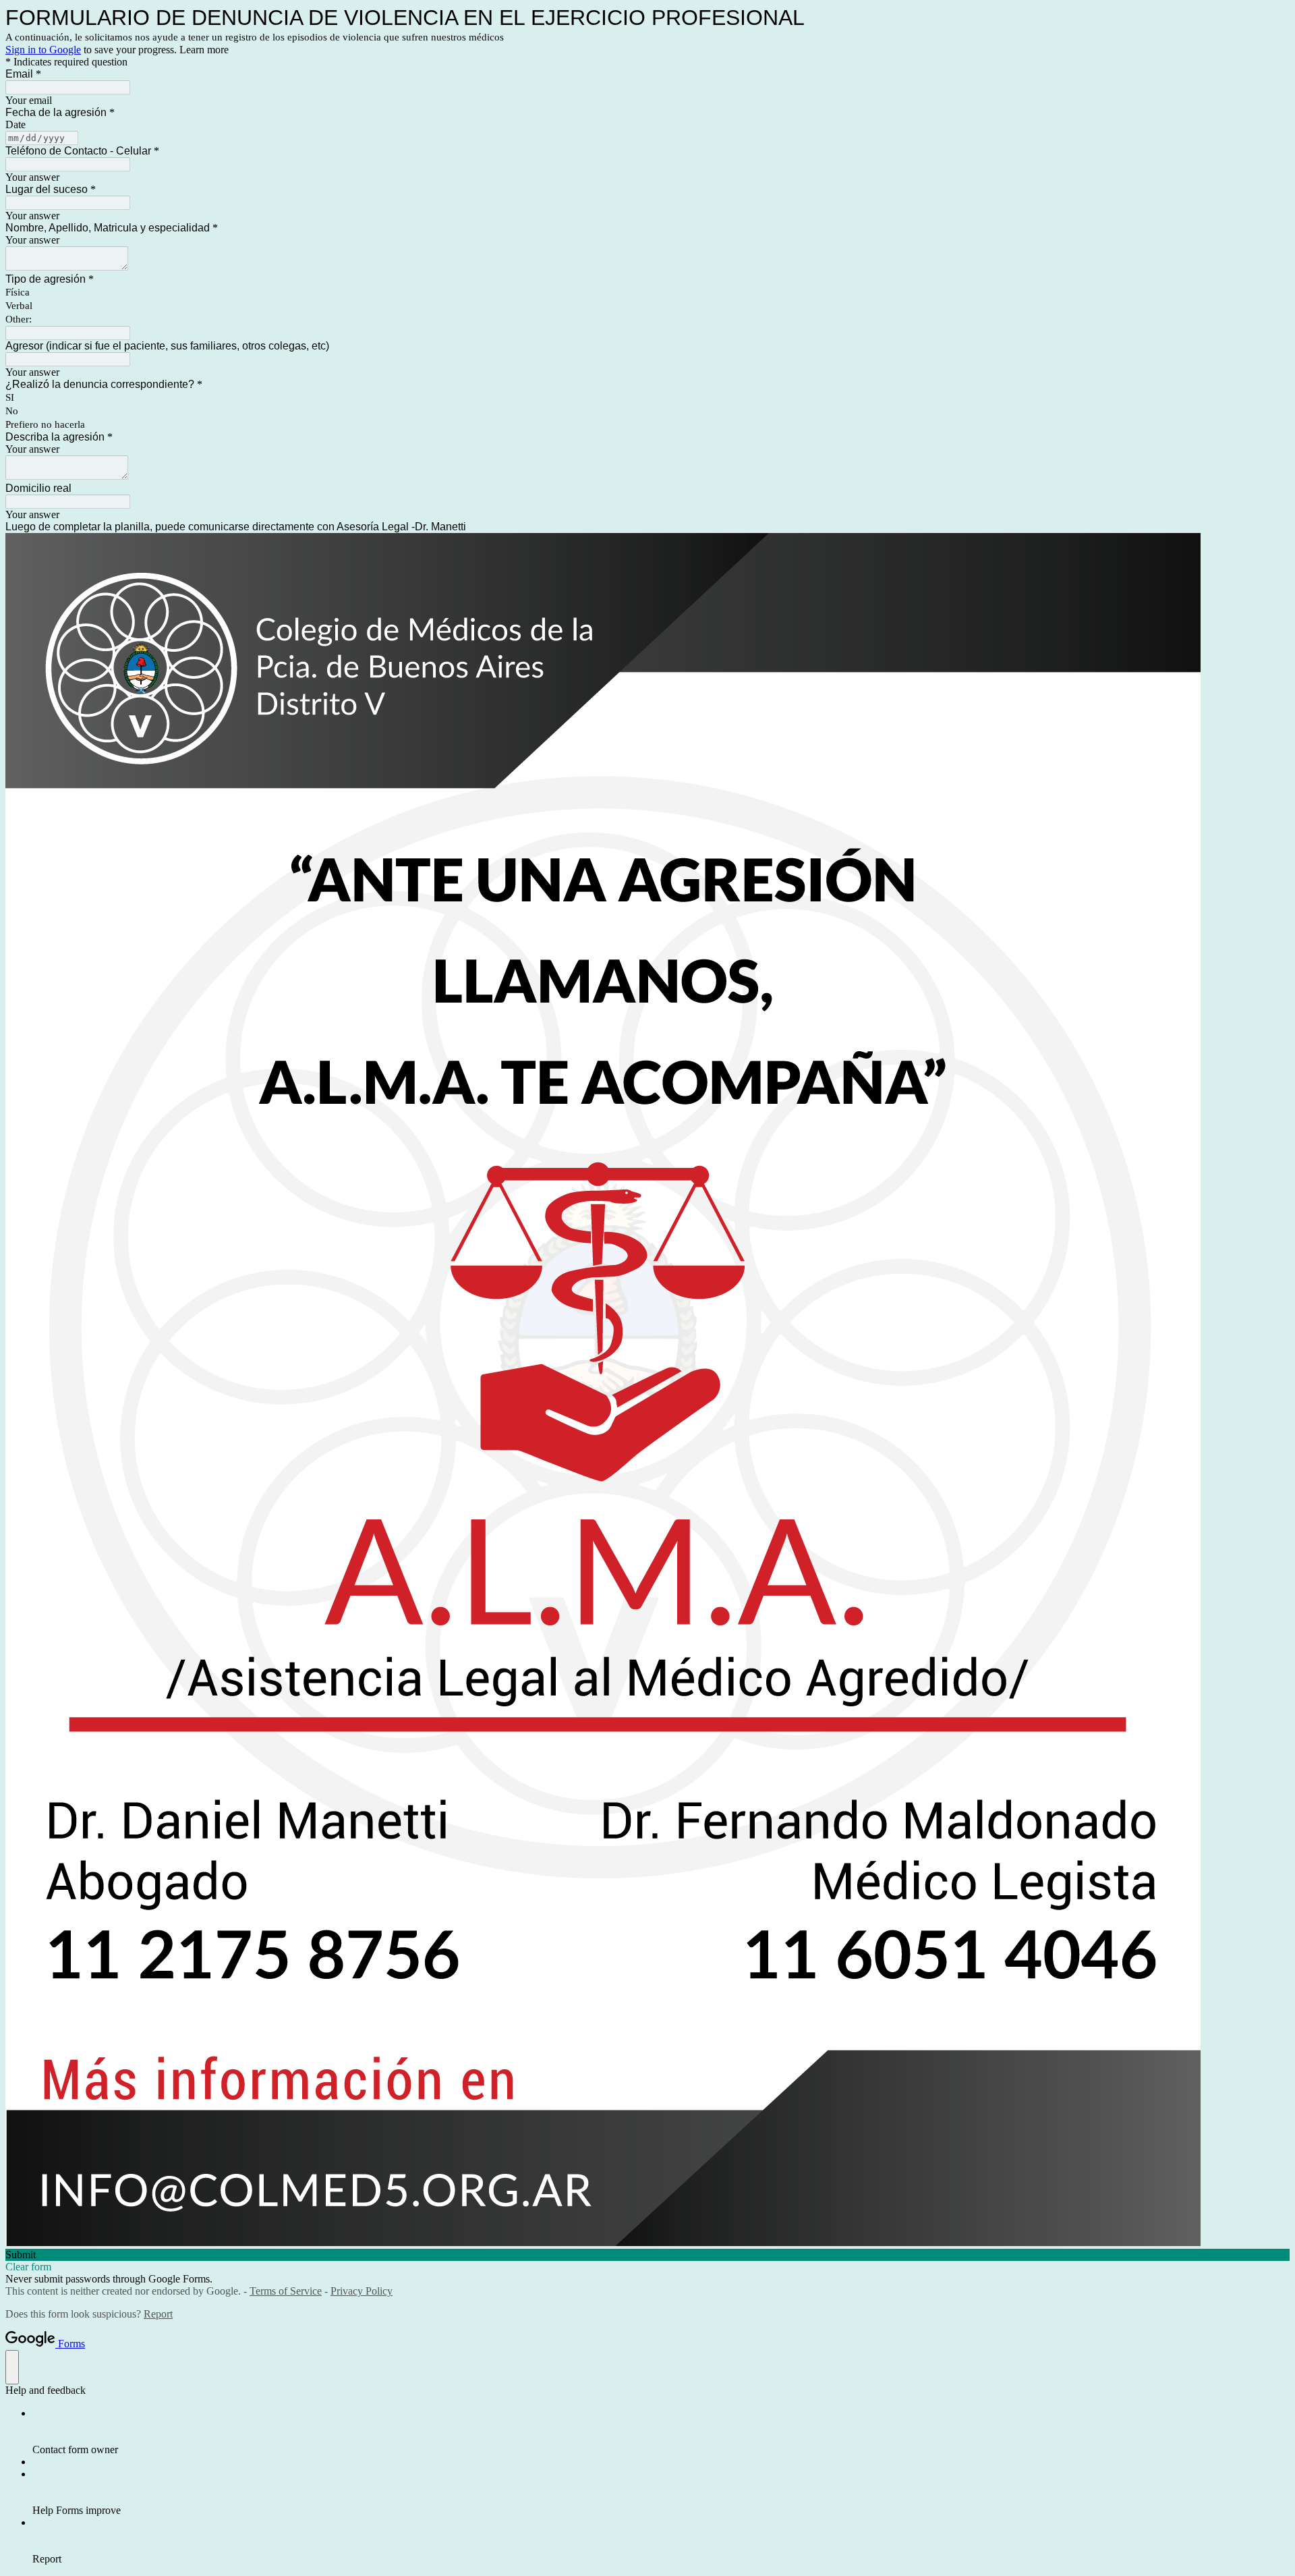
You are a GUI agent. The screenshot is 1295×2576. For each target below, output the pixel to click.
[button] (647, 2255)
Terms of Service (286, 2291)
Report (158, 2314)
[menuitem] (661, 2432)
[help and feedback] (12, 2367)
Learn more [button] (204, 50)
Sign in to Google (43, 50)
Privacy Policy (362, 2291)
